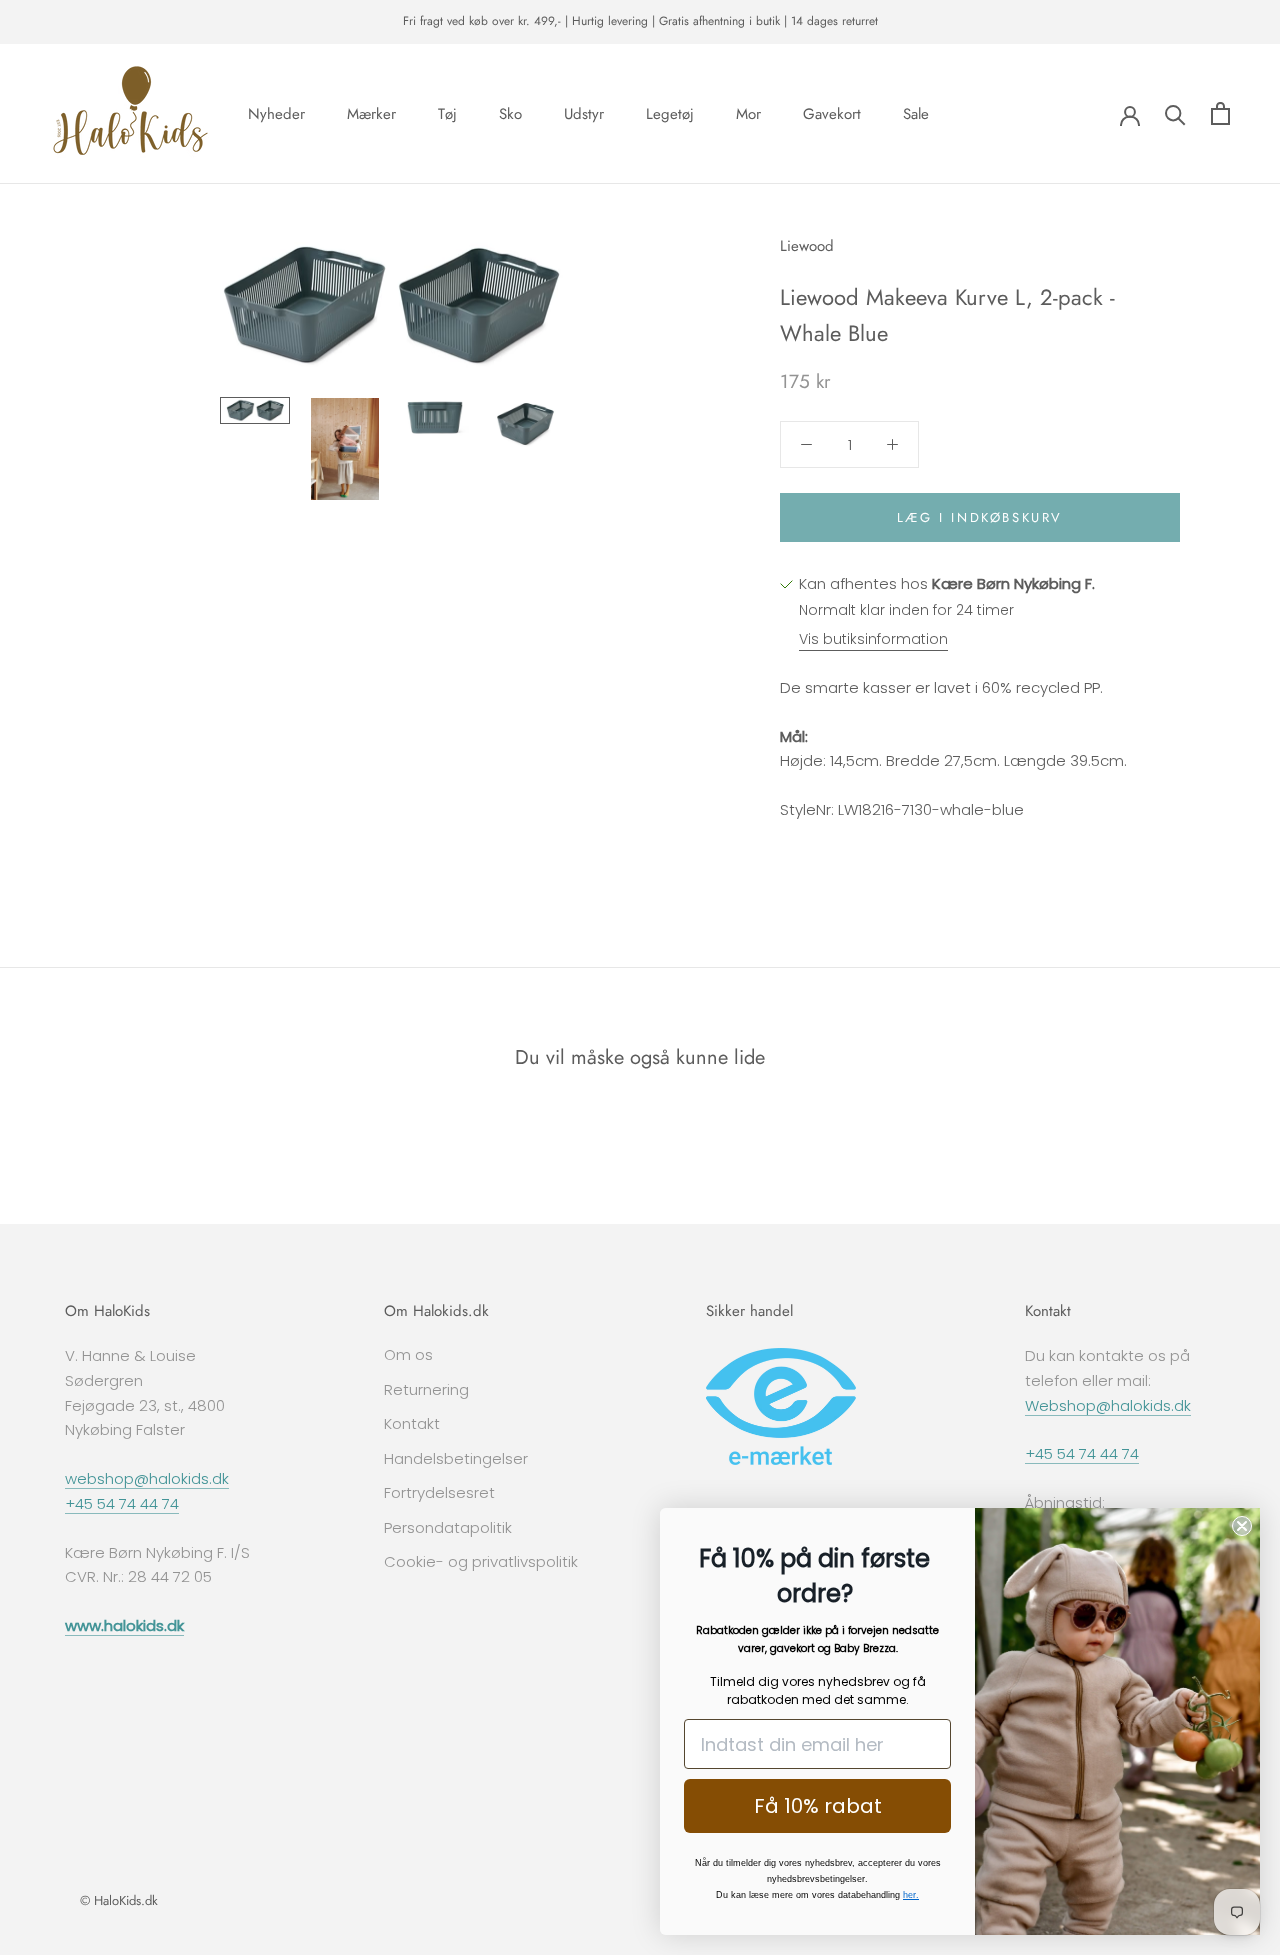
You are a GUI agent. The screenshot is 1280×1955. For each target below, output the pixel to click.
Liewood (807, 246)
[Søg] (1175, 113)
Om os (408, 1354)
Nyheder (276, 113)
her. (911, 1895)
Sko (510, 113)
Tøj (447, 113)
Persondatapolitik (448, 1527)
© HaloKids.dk (119, 1900)
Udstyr (584, 113)
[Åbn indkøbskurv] (1220, 113)
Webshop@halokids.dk (1108, 1405)
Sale (916, 113)
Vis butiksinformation (873, 639)
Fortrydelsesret (439, 1492)
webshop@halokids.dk (147, 1478)
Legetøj (670, 113)
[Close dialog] (1242, 1526)
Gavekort (832, 113)
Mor (748, 113)
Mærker (371, 113)
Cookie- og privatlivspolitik (481, 1561)
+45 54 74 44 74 (122, 1503)
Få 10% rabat (818, 1806)
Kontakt (412, 1423)
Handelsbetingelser (456, 1458)
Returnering (426, 1389)
